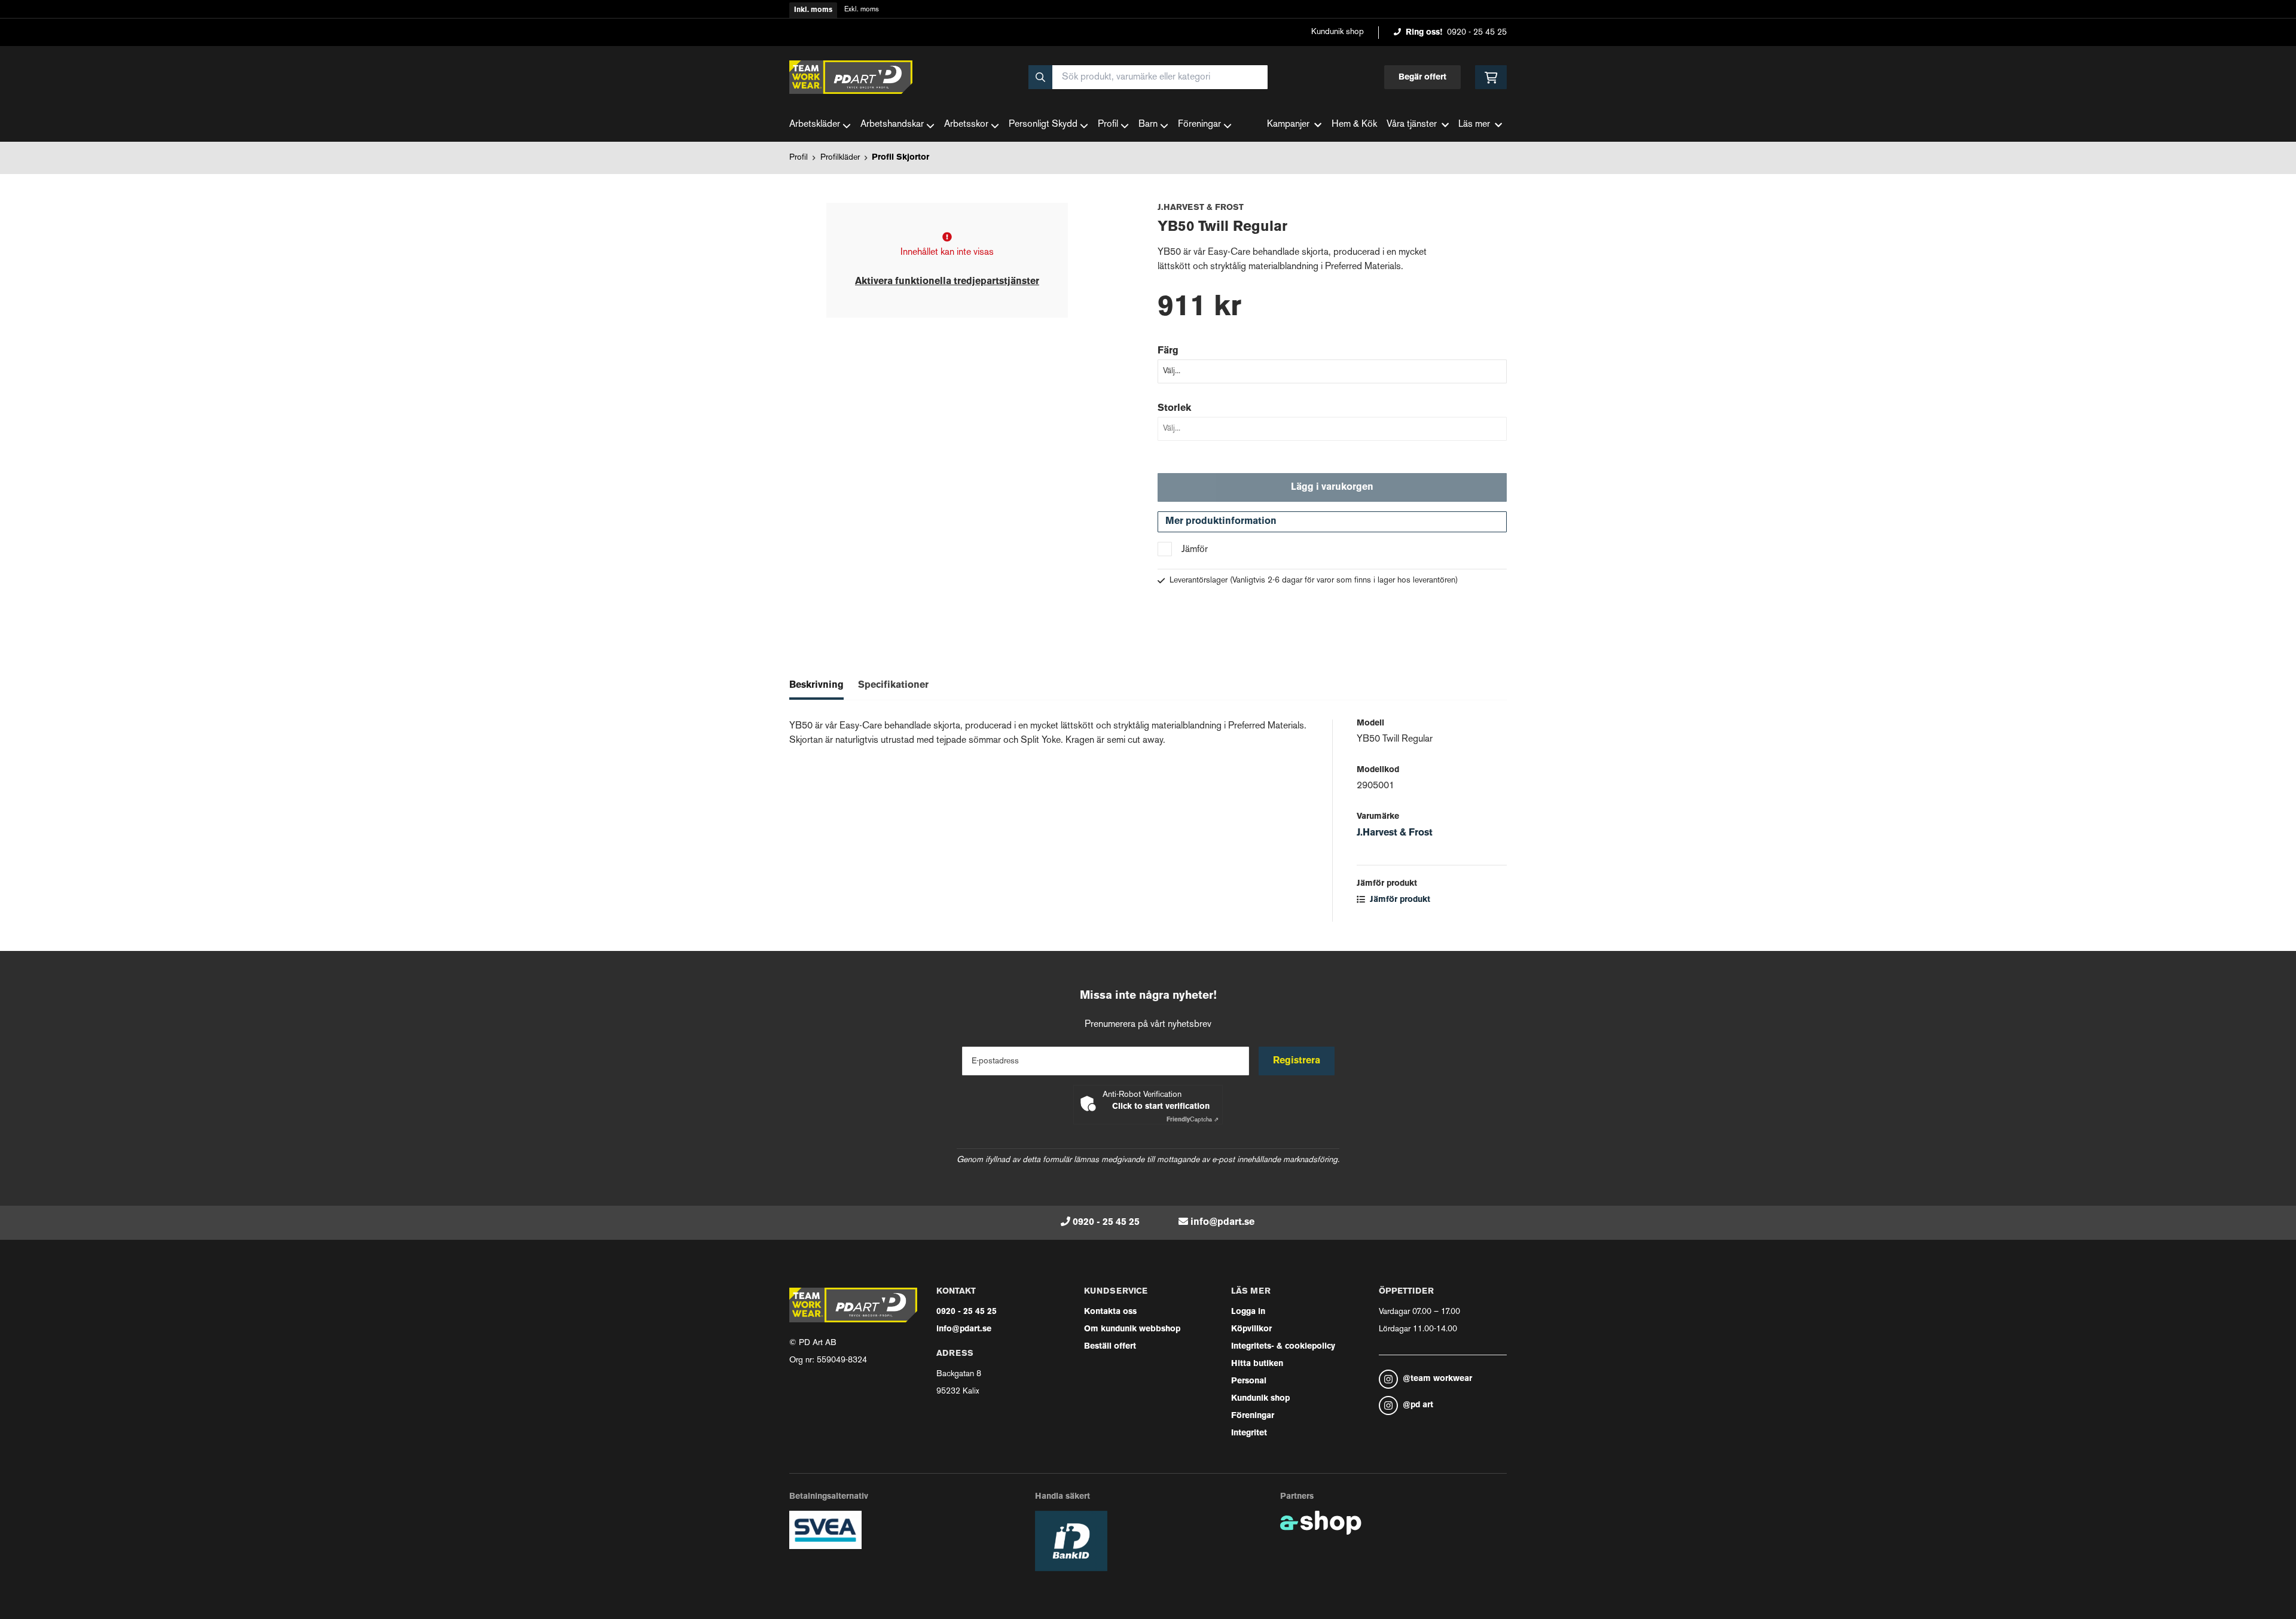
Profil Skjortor (900, 158)
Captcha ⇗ (1193, 1120)
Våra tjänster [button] (1412, 125)
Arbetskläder (815, 125)
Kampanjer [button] (1288, 125)
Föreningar (1199, 125)
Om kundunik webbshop (1132, 1329)
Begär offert (1422, 77)
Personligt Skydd (1043, 125)
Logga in (1248, 1312)
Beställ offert (1110, 1347)
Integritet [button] (1249, 1433)
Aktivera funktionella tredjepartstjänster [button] (947, 282)
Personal (1249, 1381)
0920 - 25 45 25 (1477, 33)
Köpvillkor (1251, 1329)
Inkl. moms (813, 10)
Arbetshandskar (892, 125)
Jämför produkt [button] (1399, 900)
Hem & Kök (1354, 125)
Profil (1108, 125)
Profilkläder (840, 158)
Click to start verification (1161, 1107)
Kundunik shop (1338, 32)
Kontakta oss (1110, 1312)
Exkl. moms (862, 10)
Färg (1168, 351)
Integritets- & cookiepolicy (1283, 1347)
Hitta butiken (1257, 1364)
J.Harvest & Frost (1395, 833)
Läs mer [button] (1474, 125)
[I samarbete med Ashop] (1321, 1523)
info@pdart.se (1222, 1222)
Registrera (1297, 1061)
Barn (1148, 125)
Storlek (1174, 408)
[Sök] (1040, 77)
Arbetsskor (966, 125)
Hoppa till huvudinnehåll (1143, 16)
